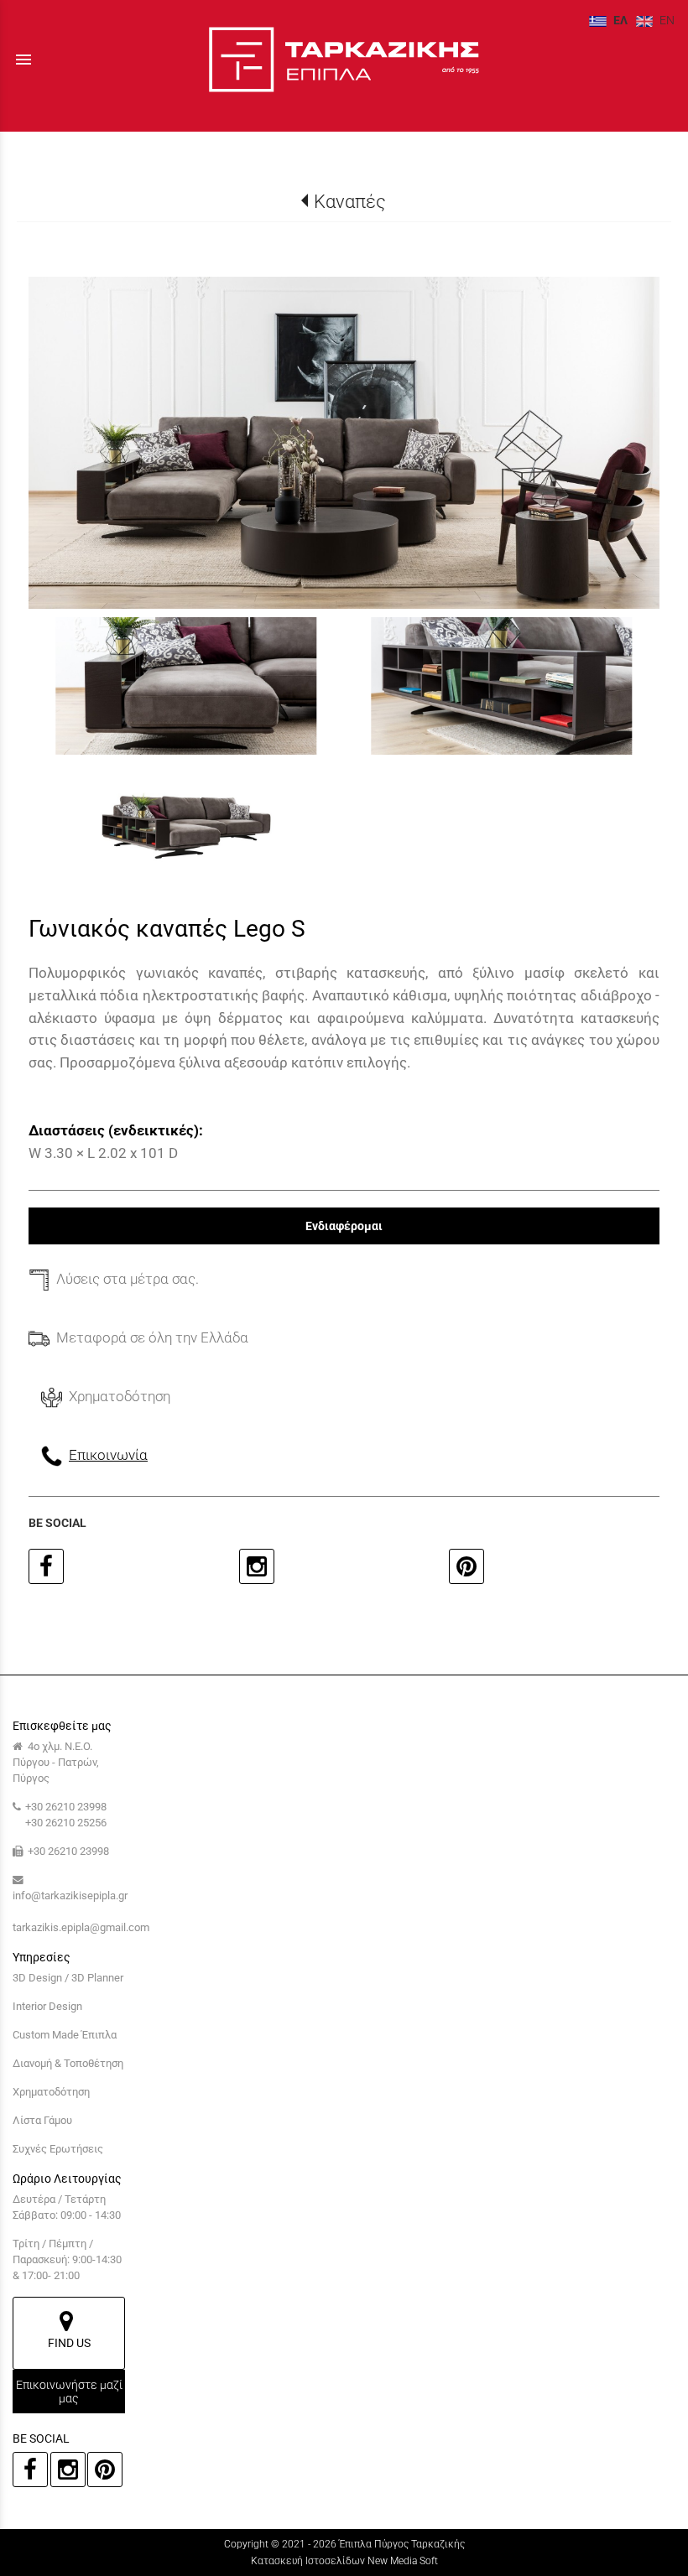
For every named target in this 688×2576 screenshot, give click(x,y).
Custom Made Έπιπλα (65, 2035)
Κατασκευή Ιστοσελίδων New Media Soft (344, 2561)
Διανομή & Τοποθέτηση (68, 2063)
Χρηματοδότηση (51, 2092)
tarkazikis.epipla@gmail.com (81, 1927)
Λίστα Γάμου (42, 2120)
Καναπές (349, 201)
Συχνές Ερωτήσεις (58, 2149)
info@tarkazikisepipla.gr (70, 1896)
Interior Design (47, 2006)
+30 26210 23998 (66, 1807)
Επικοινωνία (108, 1455)
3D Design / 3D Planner (68, 1978)
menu (23, 60)
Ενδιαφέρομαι (344, 1226)
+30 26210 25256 (66, 1823)
